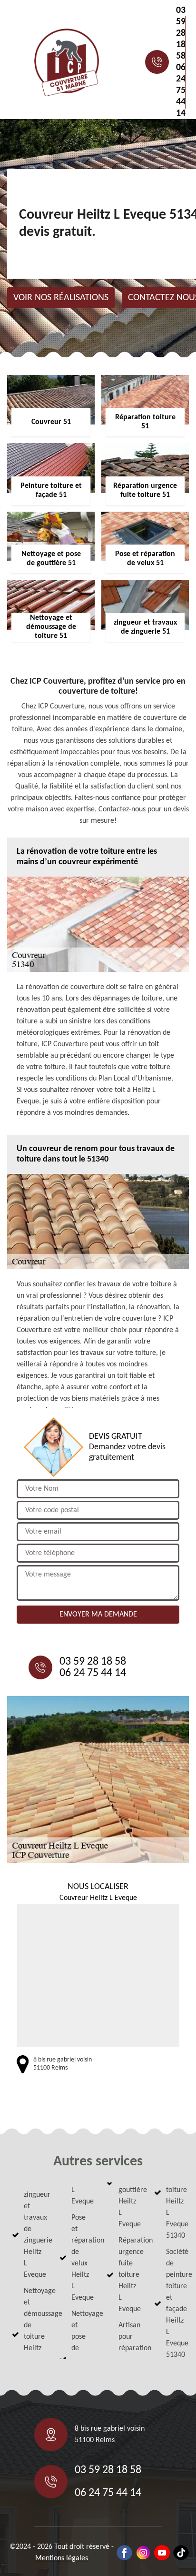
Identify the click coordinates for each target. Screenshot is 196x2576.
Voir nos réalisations (61, 298)
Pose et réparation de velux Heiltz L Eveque (81, 2258)
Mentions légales (62, 2558)
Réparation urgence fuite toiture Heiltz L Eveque (128, 2275)
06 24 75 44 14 (181, 91)
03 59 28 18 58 (181, 33)
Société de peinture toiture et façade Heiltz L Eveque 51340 (175, 2303)
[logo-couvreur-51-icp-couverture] (67, 62)
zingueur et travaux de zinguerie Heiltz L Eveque (33, 2235)
